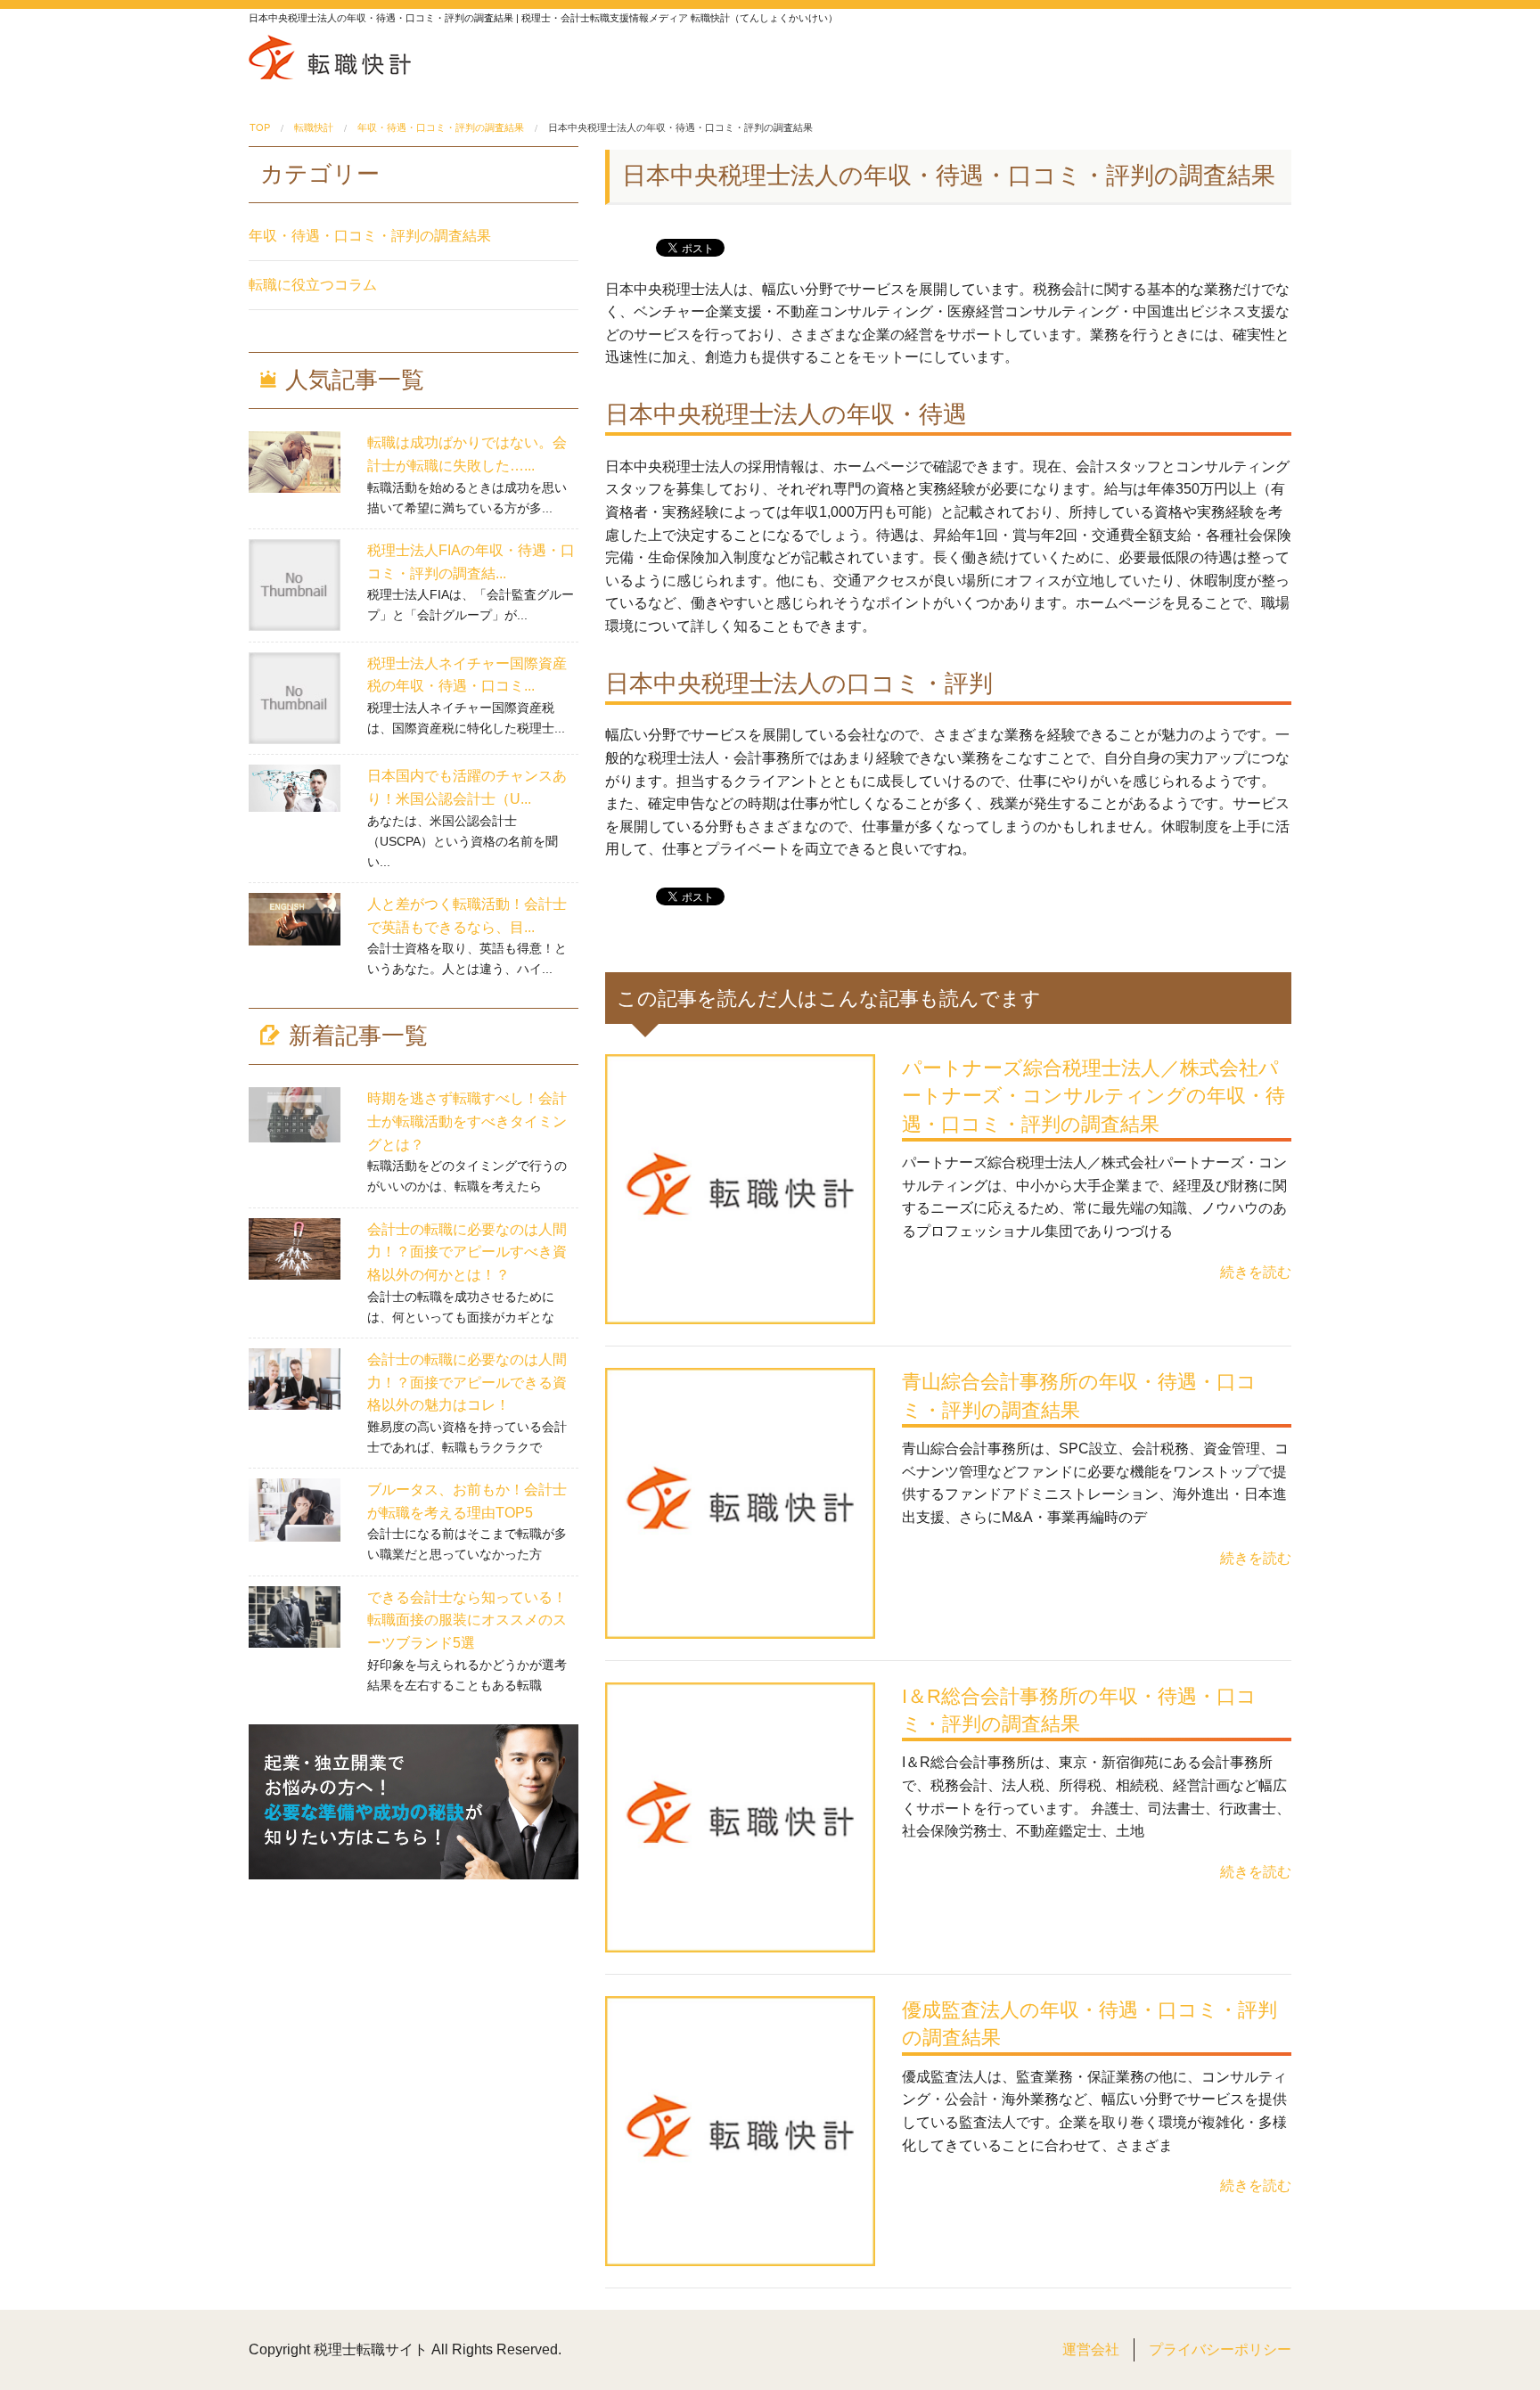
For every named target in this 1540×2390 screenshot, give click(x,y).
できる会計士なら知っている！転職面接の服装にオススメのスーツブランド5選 (467, 1620)
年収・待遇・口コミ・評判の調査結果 (370, 236)
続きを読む (1256, 1272)
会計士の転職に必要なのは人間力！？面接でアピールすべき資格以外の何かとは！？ (467, 1252)
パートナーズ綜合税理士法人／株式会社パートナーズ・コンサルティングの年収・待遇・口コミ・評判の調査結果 (1094, 1096)
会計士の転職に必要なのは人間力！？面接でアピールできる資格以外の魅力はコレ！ (467, 1382)
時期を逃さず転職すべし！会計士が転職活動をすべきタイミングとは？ (467, 1121)
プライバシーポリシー (1220, 2349)
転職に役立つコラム (313, 285)
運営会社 (1091, 2349)
